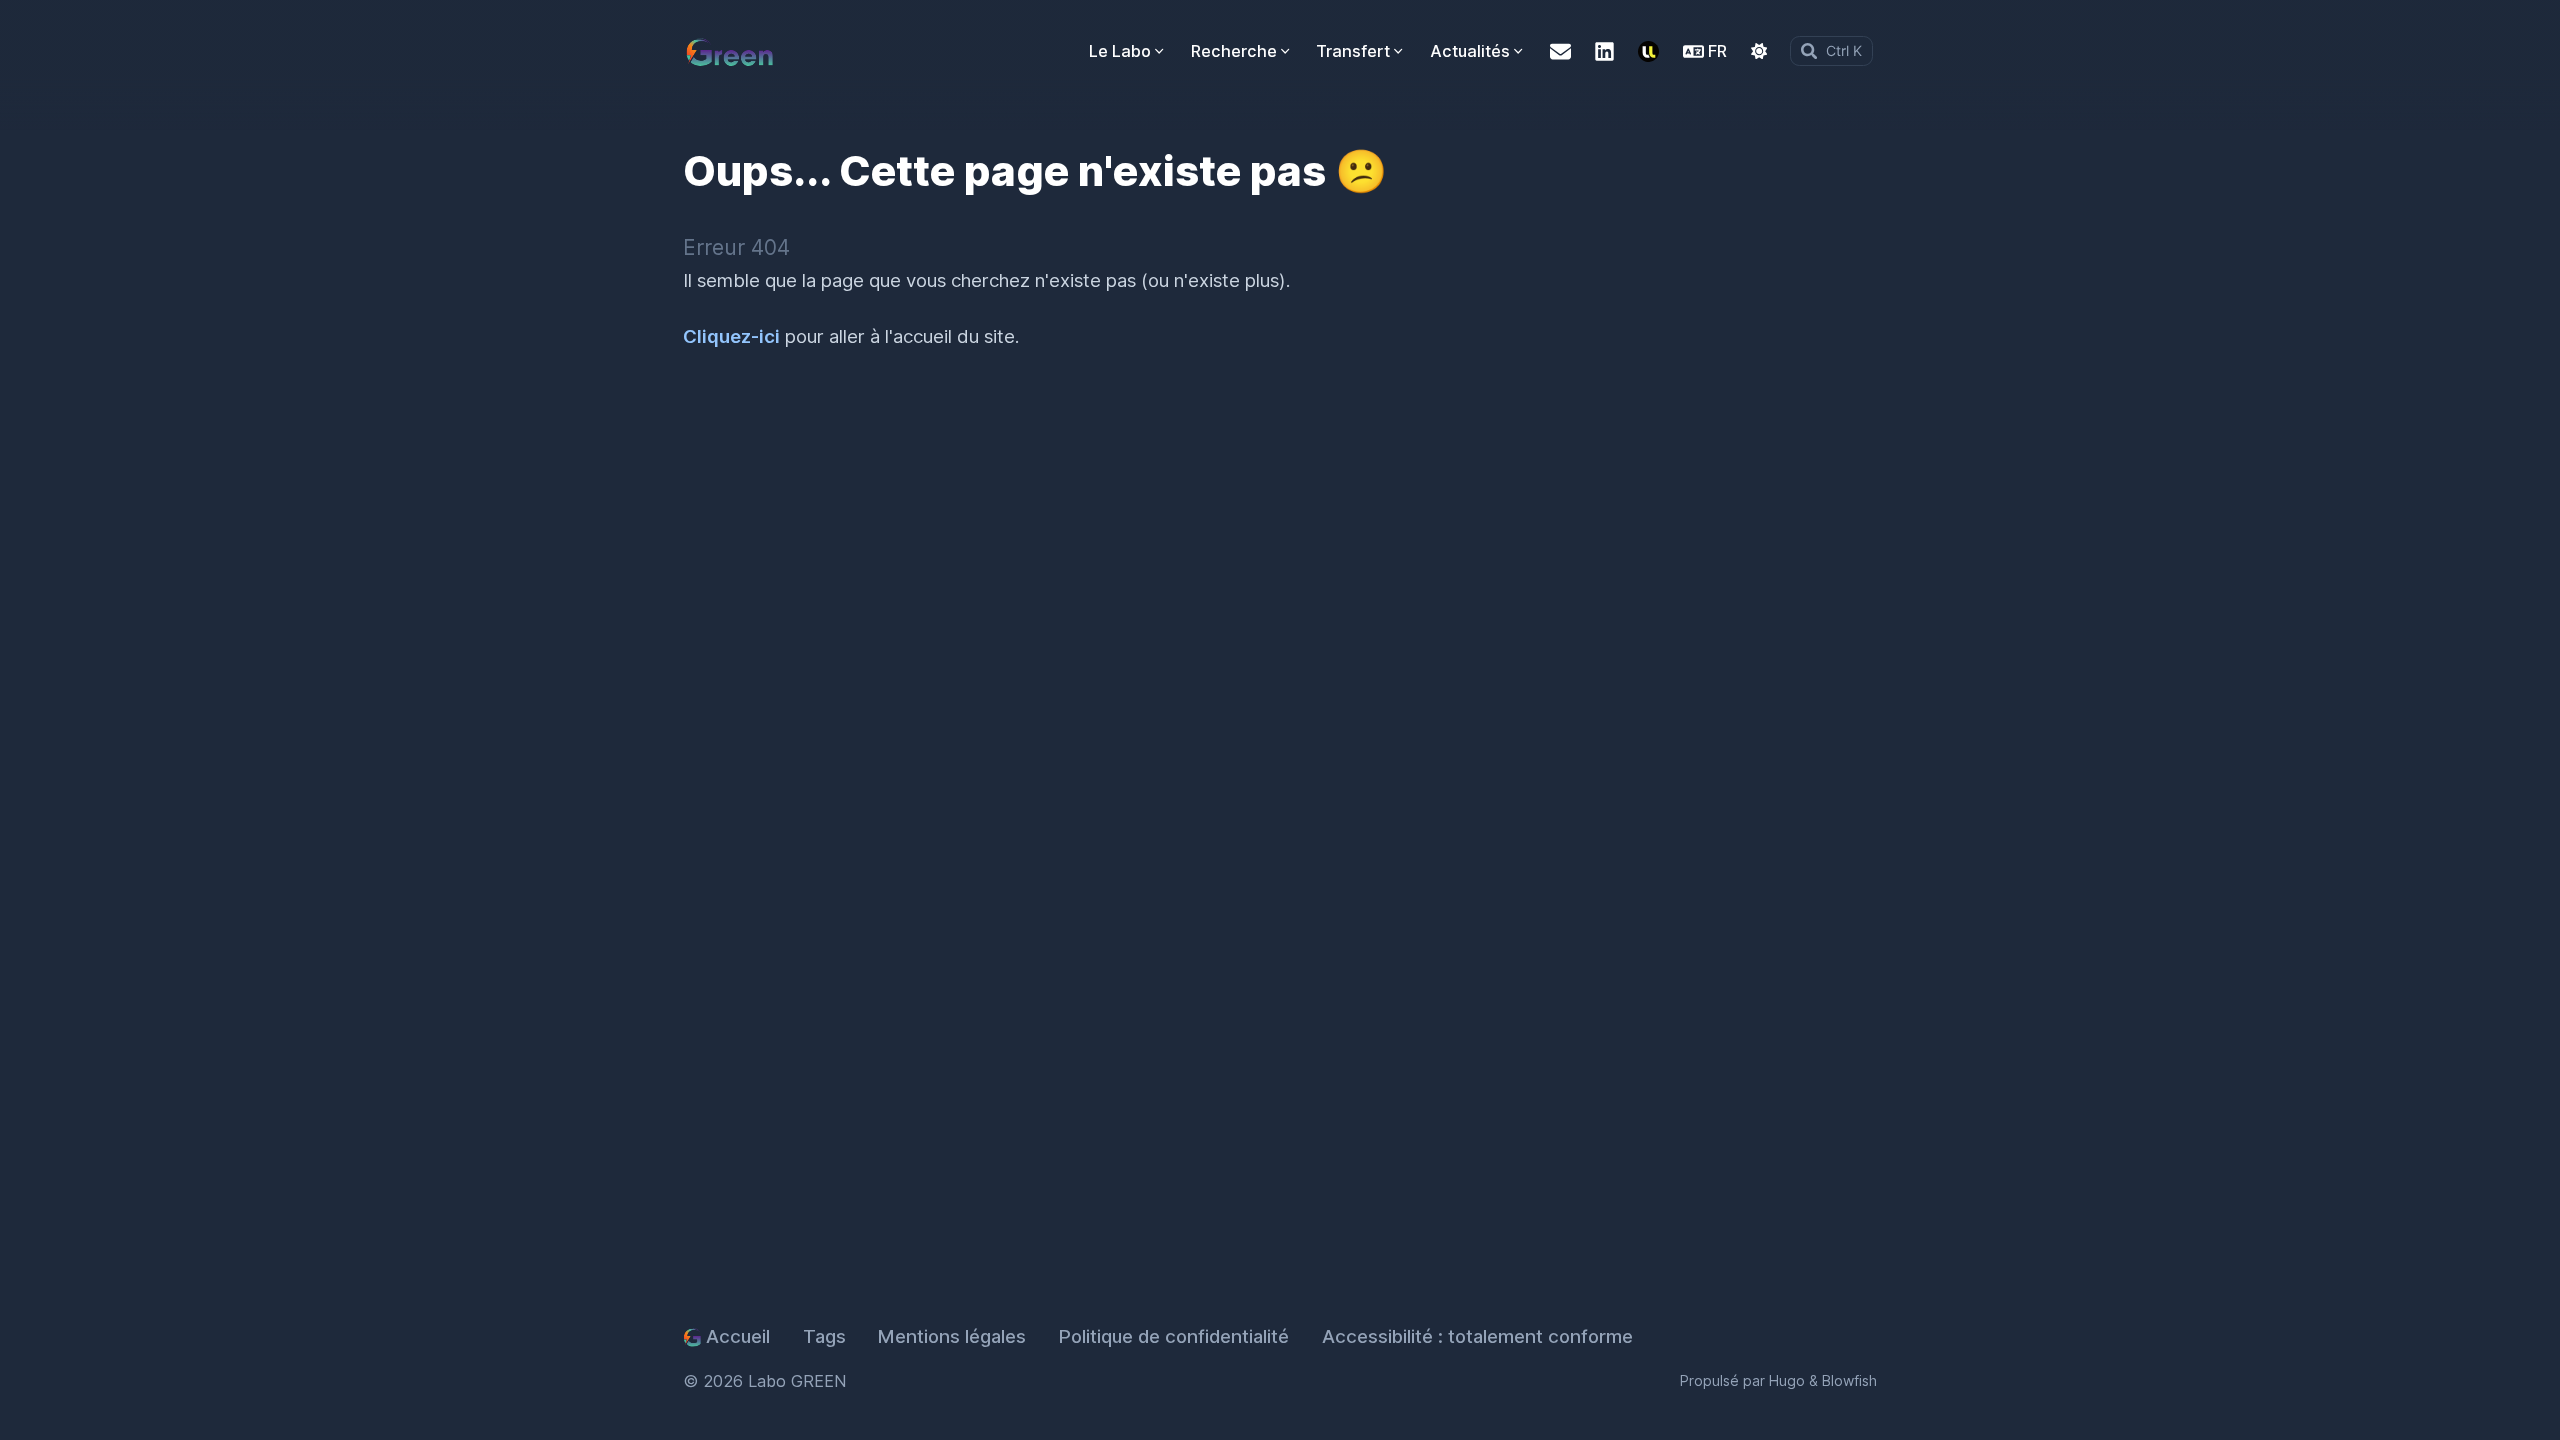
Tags (824, 1336)
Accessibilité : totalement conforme (1477, 1336)
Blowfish (1849, 1380)
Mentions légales (952, 1336)
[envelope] (1560, 51)
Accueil (738, 1336)
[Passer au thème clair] (1759, 51)
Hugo (1787, 1380)
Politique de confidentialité (1174, 1336)
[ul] (1648, 51)
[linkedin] (1604, 51)
